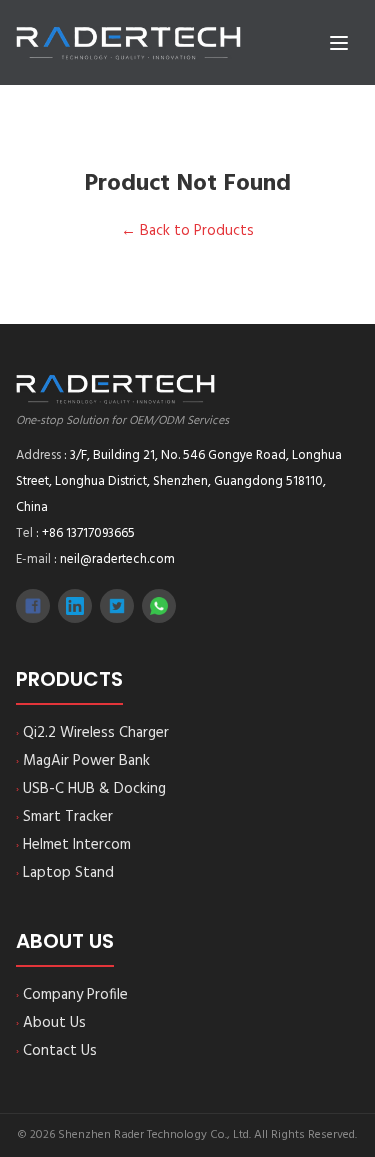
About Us (51, 1023)
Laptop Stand (65, 873)
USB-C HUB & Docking (91, 789)
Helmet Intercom (73, 845)
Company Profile (72, 995)
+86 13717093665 (88, 533)
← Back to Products (187, 231)
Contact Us (56, 1051)
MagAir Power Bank (83, 761)
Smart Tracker (64, 817)
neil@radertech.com (117, 559)
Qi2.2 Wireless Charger (92, 733)
